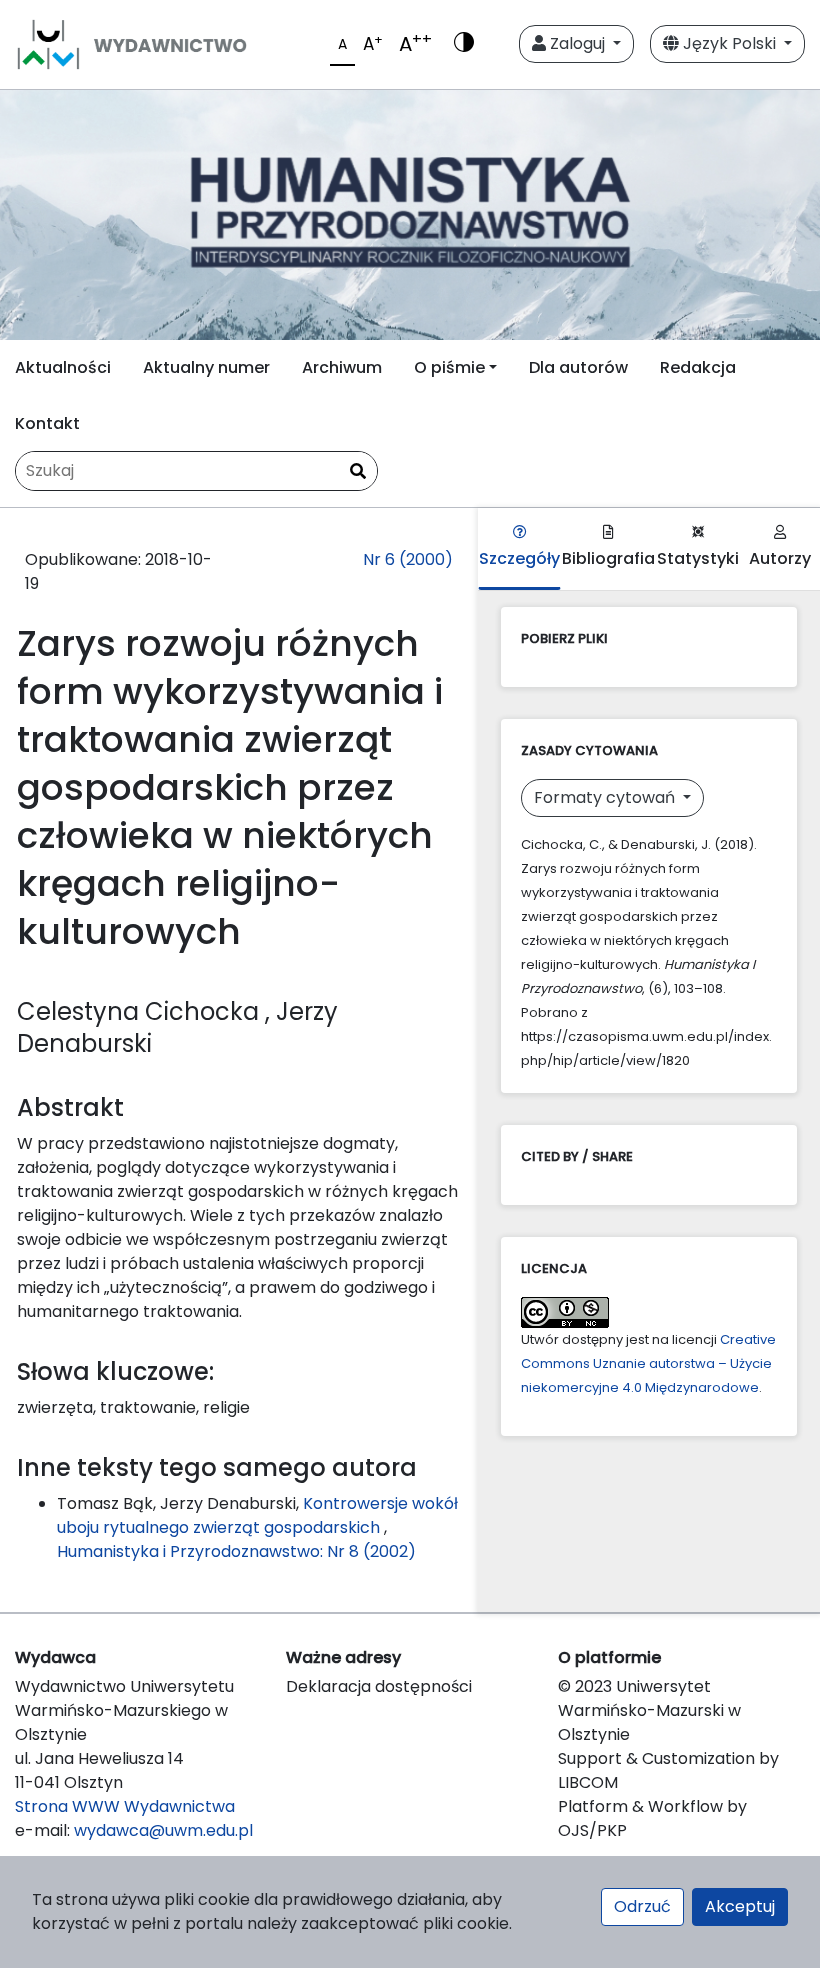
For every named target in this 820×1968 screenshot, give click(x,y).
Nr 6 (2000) (408, 559)
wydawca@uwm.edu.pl (163, 1830)
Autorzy (780, 558)
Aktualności (63, 367)
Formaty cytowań (606, 797)
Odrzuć (642, 1906)
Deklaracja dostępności (379, 1686)
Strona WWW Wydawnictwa (125, 1806)
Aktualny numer (206, 367)
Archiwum (342, 367)
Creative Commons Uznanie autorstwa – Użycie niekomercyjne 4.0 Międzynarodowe (648, 1363)
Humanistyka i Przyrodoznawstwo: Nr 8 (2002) (236, 1551)
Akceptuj (740, 1906)
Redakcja (698, 367)
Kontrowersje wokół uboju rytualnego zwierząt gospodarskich (257, 1515)
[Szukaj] (358, 472)
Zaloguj (577, 43)
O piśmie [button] (449, 367)
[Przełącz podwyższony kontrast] (464, 44)
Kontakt (47, 423)
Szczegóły (519, 558)
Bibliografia (608, 558)
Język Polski (729, 43)
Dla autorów (578, 367)
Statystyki (698, 558)
